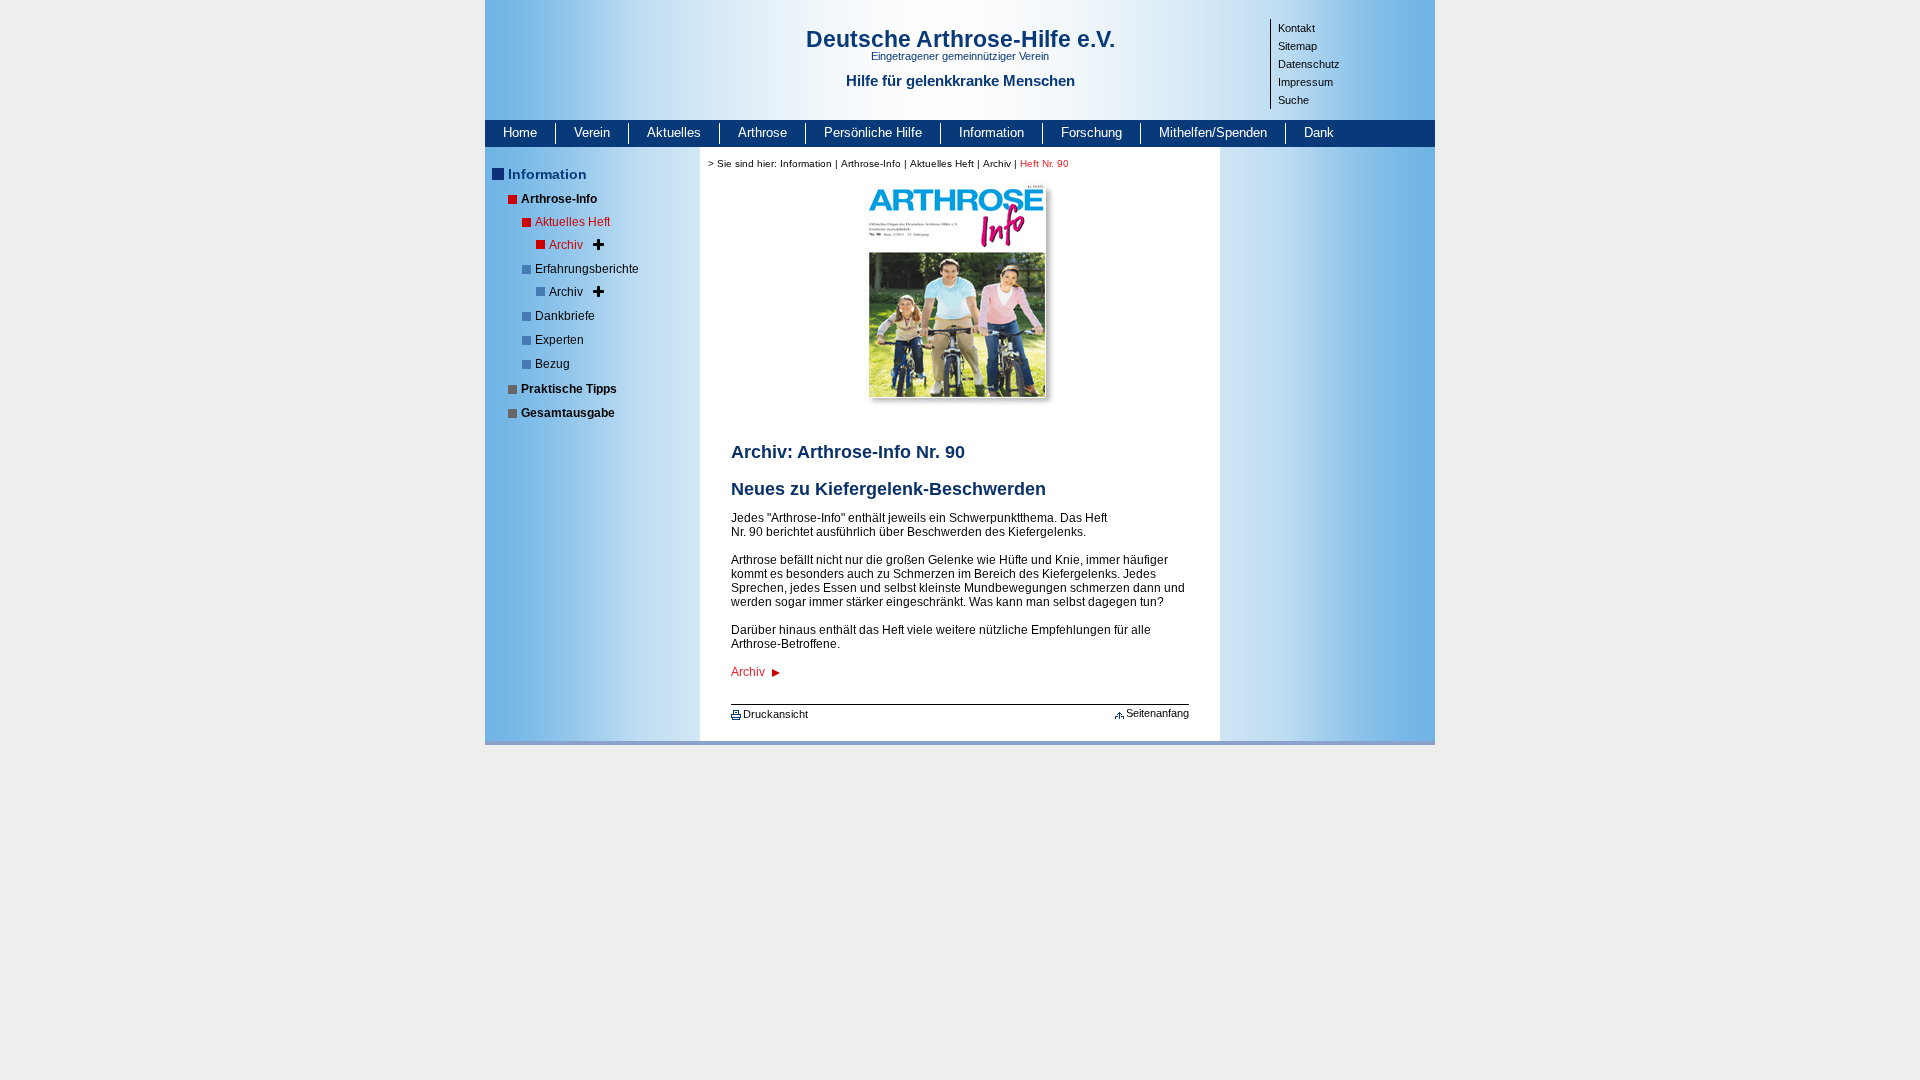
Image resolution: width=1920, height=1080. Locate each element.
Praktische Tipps (569, 389)
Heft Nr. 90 (1044, 163)
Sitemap (1297, 46)
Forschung (1091, 132)
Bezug (552, 364)
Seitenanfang (1157, 713)
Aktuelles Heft (572, 222)
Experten (559, 340)
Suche (1293, 100)
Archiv (566, 245)
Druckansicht (775, 714)
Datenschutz (1309, 64)
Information (991, 132)
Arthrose (762, 132)
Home (520, 132)
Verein (592, 132)
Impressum (1305, 82)
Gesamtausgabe (568, 413)
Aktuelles (674, 132)
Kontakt (1296, 28)
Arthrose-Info (559, 199)
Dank (1319, 132)
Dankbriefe (565, 316)
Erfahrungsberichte (587, 269)
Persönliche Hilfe (873, 132)
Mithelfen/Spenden (1213, 132)
